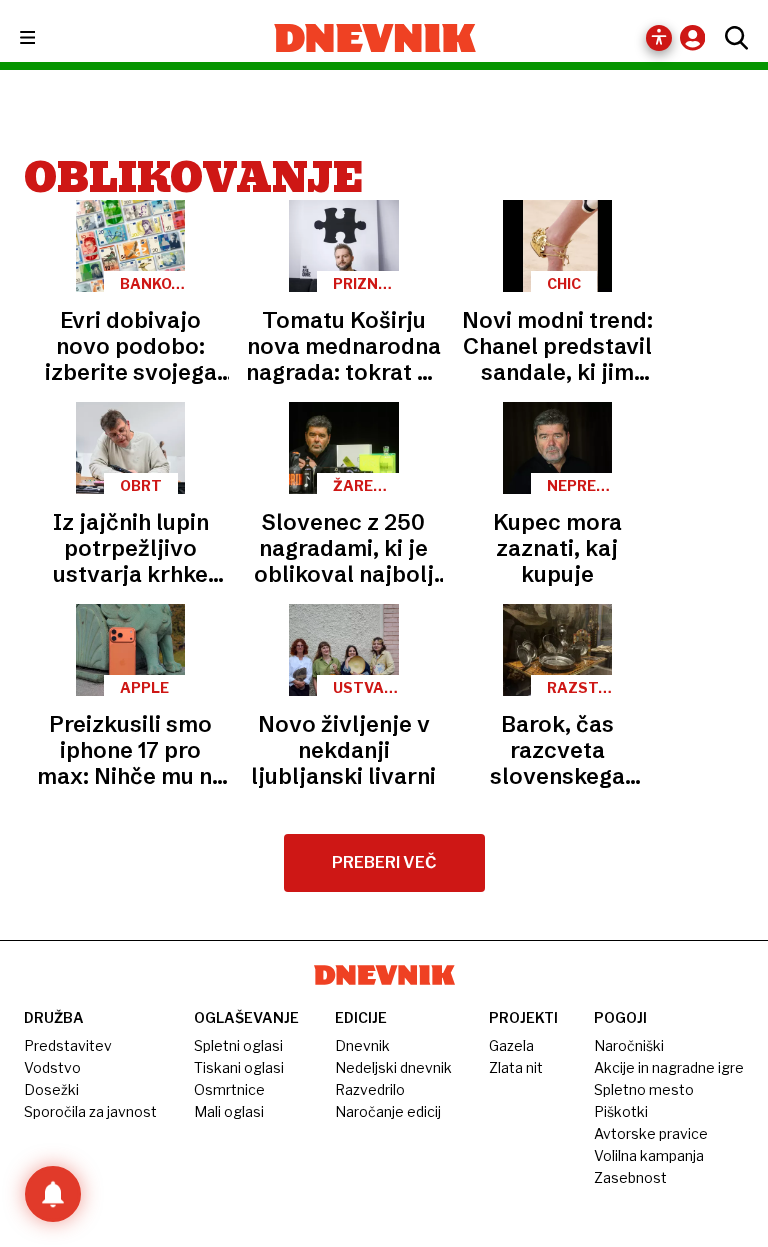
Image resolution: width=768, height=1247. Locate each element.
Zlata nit (516, 1067)
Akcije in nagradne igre (669, 1067)
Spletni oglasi (238, 1045)
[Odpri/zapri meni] (45, 38)
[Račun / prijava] (697, 37)
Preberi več (384, 862)
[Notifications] (53, 1194)
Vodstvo (52, 1067)
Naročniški (629, 1045)
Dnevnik (362, 1045)
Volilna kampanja (649, 1155)
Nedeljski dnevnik (393, 1067)
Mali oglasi (229, 1111)
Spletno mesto (644, 1089)
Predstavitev (68, 1045)
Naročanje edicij (388, 1111)
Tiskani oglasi (239, 1067)
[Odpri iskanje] (731, 38)
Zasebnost (630, 1177)
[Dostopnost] (659, 38)
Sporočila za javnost (90, 1111)
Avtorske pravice (651, 1133)
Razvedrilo (370, 1089)
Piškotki (621, 1111)
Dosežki (51, 1089)
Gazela (511, 1045)
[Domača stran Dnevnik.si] (375, 38)
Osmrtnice (229, 1089)
